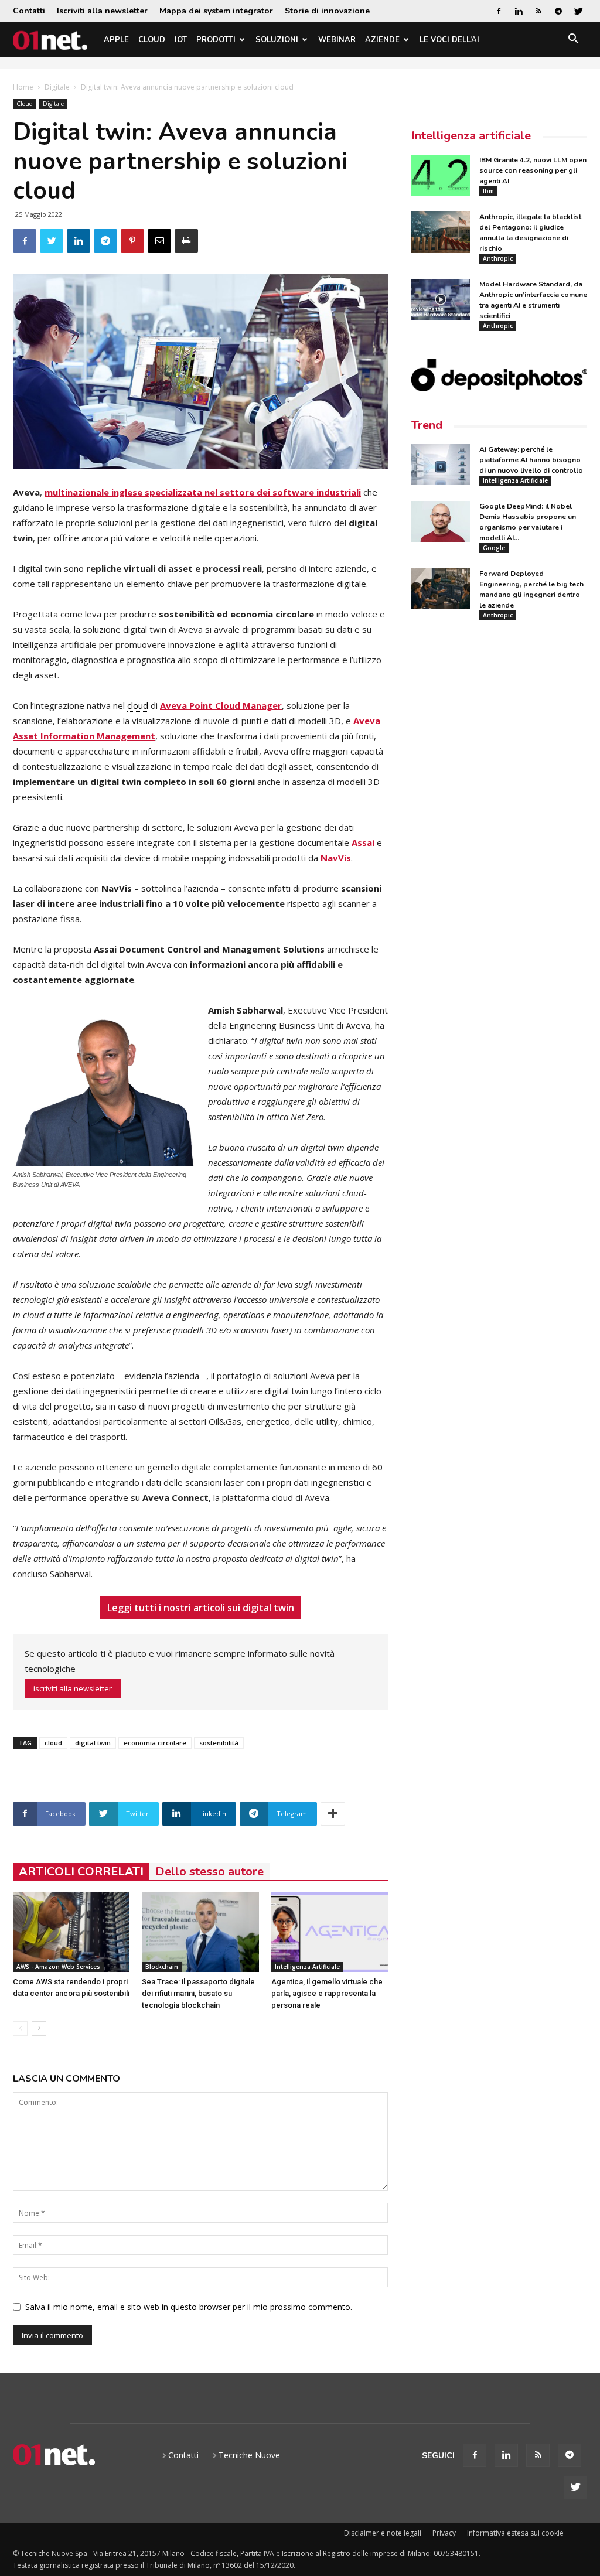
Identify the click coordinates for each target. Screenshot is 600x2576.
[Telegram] (558, 11)
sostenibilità (219, 1743)
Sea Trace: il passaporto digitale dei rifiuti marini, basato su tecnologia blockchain (198, 1993)
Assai (363, 842)
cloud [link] (138, 705)
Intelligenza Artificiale (307, 1967)
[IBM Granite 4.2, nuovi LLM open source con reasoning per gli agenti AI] (441, 175)
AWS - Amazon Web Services (58, 1967)
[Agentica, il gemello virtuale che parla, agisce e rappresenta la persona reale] (330, 1932)
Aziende (382, 40)
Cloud (152, 40)
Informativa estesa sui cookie (515, 2533)
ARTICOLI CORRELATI (81, 1872)
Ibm (488, 191)
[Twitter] (578, 11)
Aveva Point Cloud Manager (221, 705)
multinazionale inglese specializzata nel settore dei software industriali (203, 492)
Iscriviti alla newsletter (102, 11)
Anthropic (498, 258)
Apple (116, 40)
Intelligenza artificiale (471, 136)
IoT (181, 40)
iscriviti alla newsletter (73, 1688)
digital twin (93, 1743)
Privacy (444, 2533)
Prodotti (216, 40)
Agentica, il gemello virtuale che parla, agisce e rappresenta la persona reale (327, 1993)
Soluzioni (277, 40)
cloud (53, 1743)
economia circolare (155, 1743)
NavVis (336, 858)
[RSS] (538, 11)
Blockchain (162, 1967)
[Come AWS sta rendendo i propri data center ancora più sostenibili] (71, 1932)
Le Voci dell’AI (449, 40)
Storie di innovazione (327, 11)
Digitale (57, 87)
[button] (573, 41)
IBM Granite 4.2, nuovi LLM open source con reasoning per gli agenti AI (533, 170)
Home (23, 87)
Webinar (337, 40)
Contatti (29, 11)
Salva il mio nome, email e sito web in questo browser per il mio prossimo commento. (189, 2307)
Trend (427, 425)
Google (494, 548)
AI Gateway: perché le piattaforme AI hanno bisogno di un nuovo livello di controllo (531, 460)
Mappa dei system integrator (216, 11)
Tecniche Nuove (249, 2455)
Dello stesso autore (209, 1872)
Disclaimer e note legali (383, 2533)
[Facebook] (499, 11)
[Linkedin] (519, 11)
